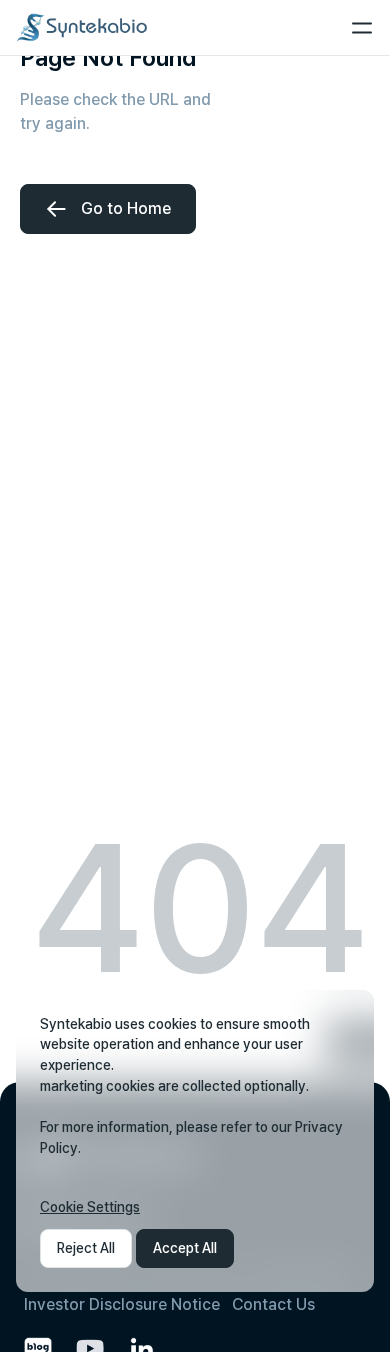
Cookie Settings (90, 1207)
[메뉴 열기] (362, 28)
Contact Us (273, 1304)
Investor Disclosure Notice (122, 1304)
